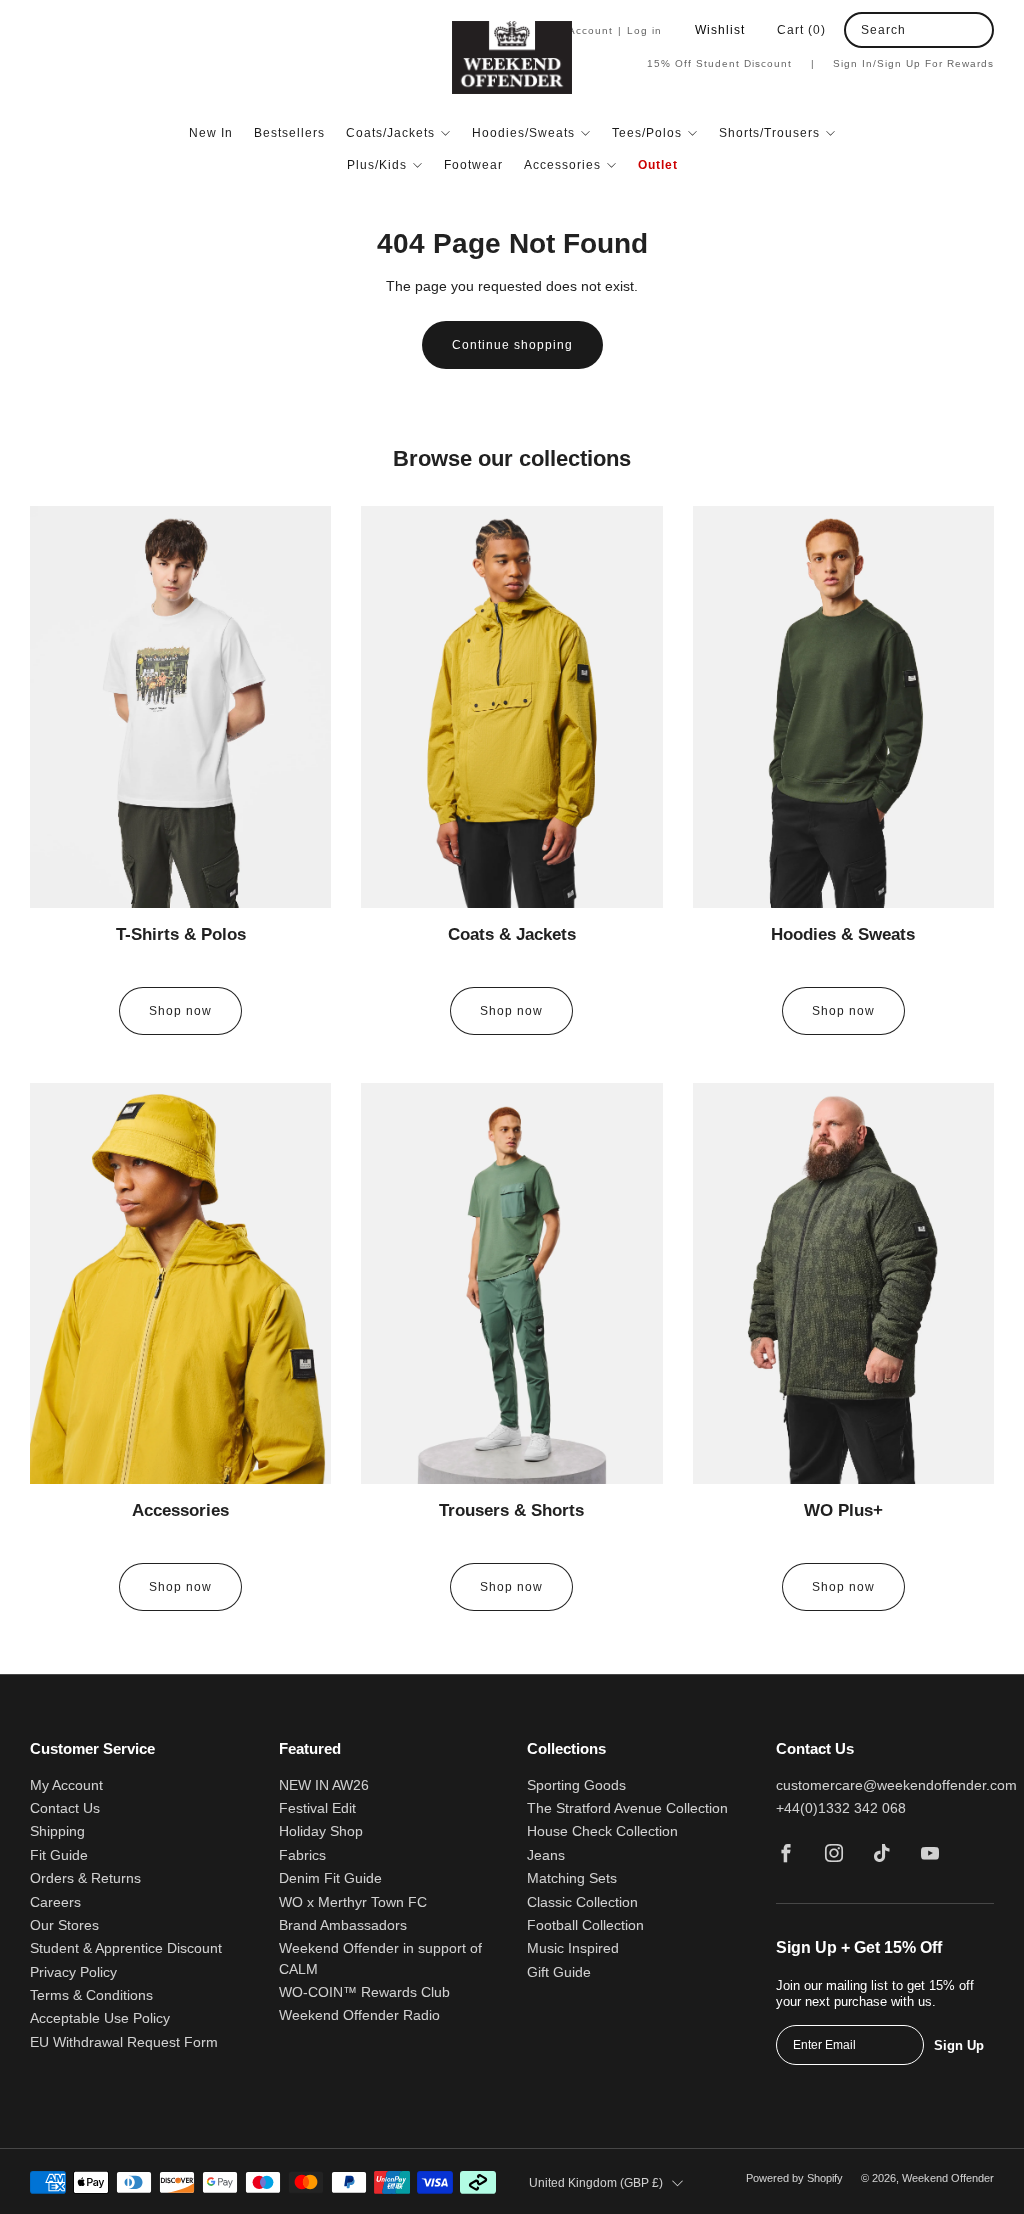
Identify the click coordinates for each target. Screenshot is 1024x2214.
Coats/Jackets (390, 133)
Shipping (57, 1831)
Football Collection (585, 1925)
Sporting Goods (576, 1785)
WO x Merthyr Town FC (353, 1902)
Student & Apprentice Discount (126, 1948)
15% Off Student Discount (731, 63)
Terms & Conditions (91, 1995)
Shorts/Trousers (769, 133)
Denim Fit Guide (330, 1878)
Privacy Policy (73, 1972)
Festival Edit (317, 1808)
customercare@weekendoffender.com (896, 1785)
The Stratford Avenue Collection (627, 1808)
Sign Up (959, 2045)
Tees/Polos (647, 133)
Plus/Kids (377, 165)
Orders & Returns (85, 1878)
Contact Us (65, 1808)
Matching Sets (572, 1878)
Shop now (180, 1011)
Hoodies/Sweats (523, 133)
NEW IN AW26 (324, 1785)
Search (883, 30)
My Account (66, 1785)
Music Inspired (573, 1948)
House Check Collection (602, 1831)
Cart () (801, 30)
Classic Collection (582, 1902)
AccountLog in (615, 30)
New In (211, 133)
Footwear (473, 165)
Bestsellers (289, 133)
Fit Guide (59, 1855)
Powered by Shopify (794, 2178)
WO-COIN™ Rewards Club (364, 1992)
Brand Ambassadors (343, 1925)
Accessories (562, 165)
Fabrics (302, 1855)
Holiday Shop (321, 1831)
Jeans (546, 1855)
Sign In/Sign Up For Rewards (913, 63)
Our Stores (64, 1925)
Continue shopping (512, 345)
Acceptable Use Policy (100, 2018)
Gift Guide (559, 1972)
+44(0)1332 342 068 (841, 1808)
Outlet (658, 165)
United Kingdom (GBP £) (596, 2183)
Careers (55, 1902)
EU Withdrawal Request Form (124, 2042)
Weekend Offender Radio (359, 2015)
